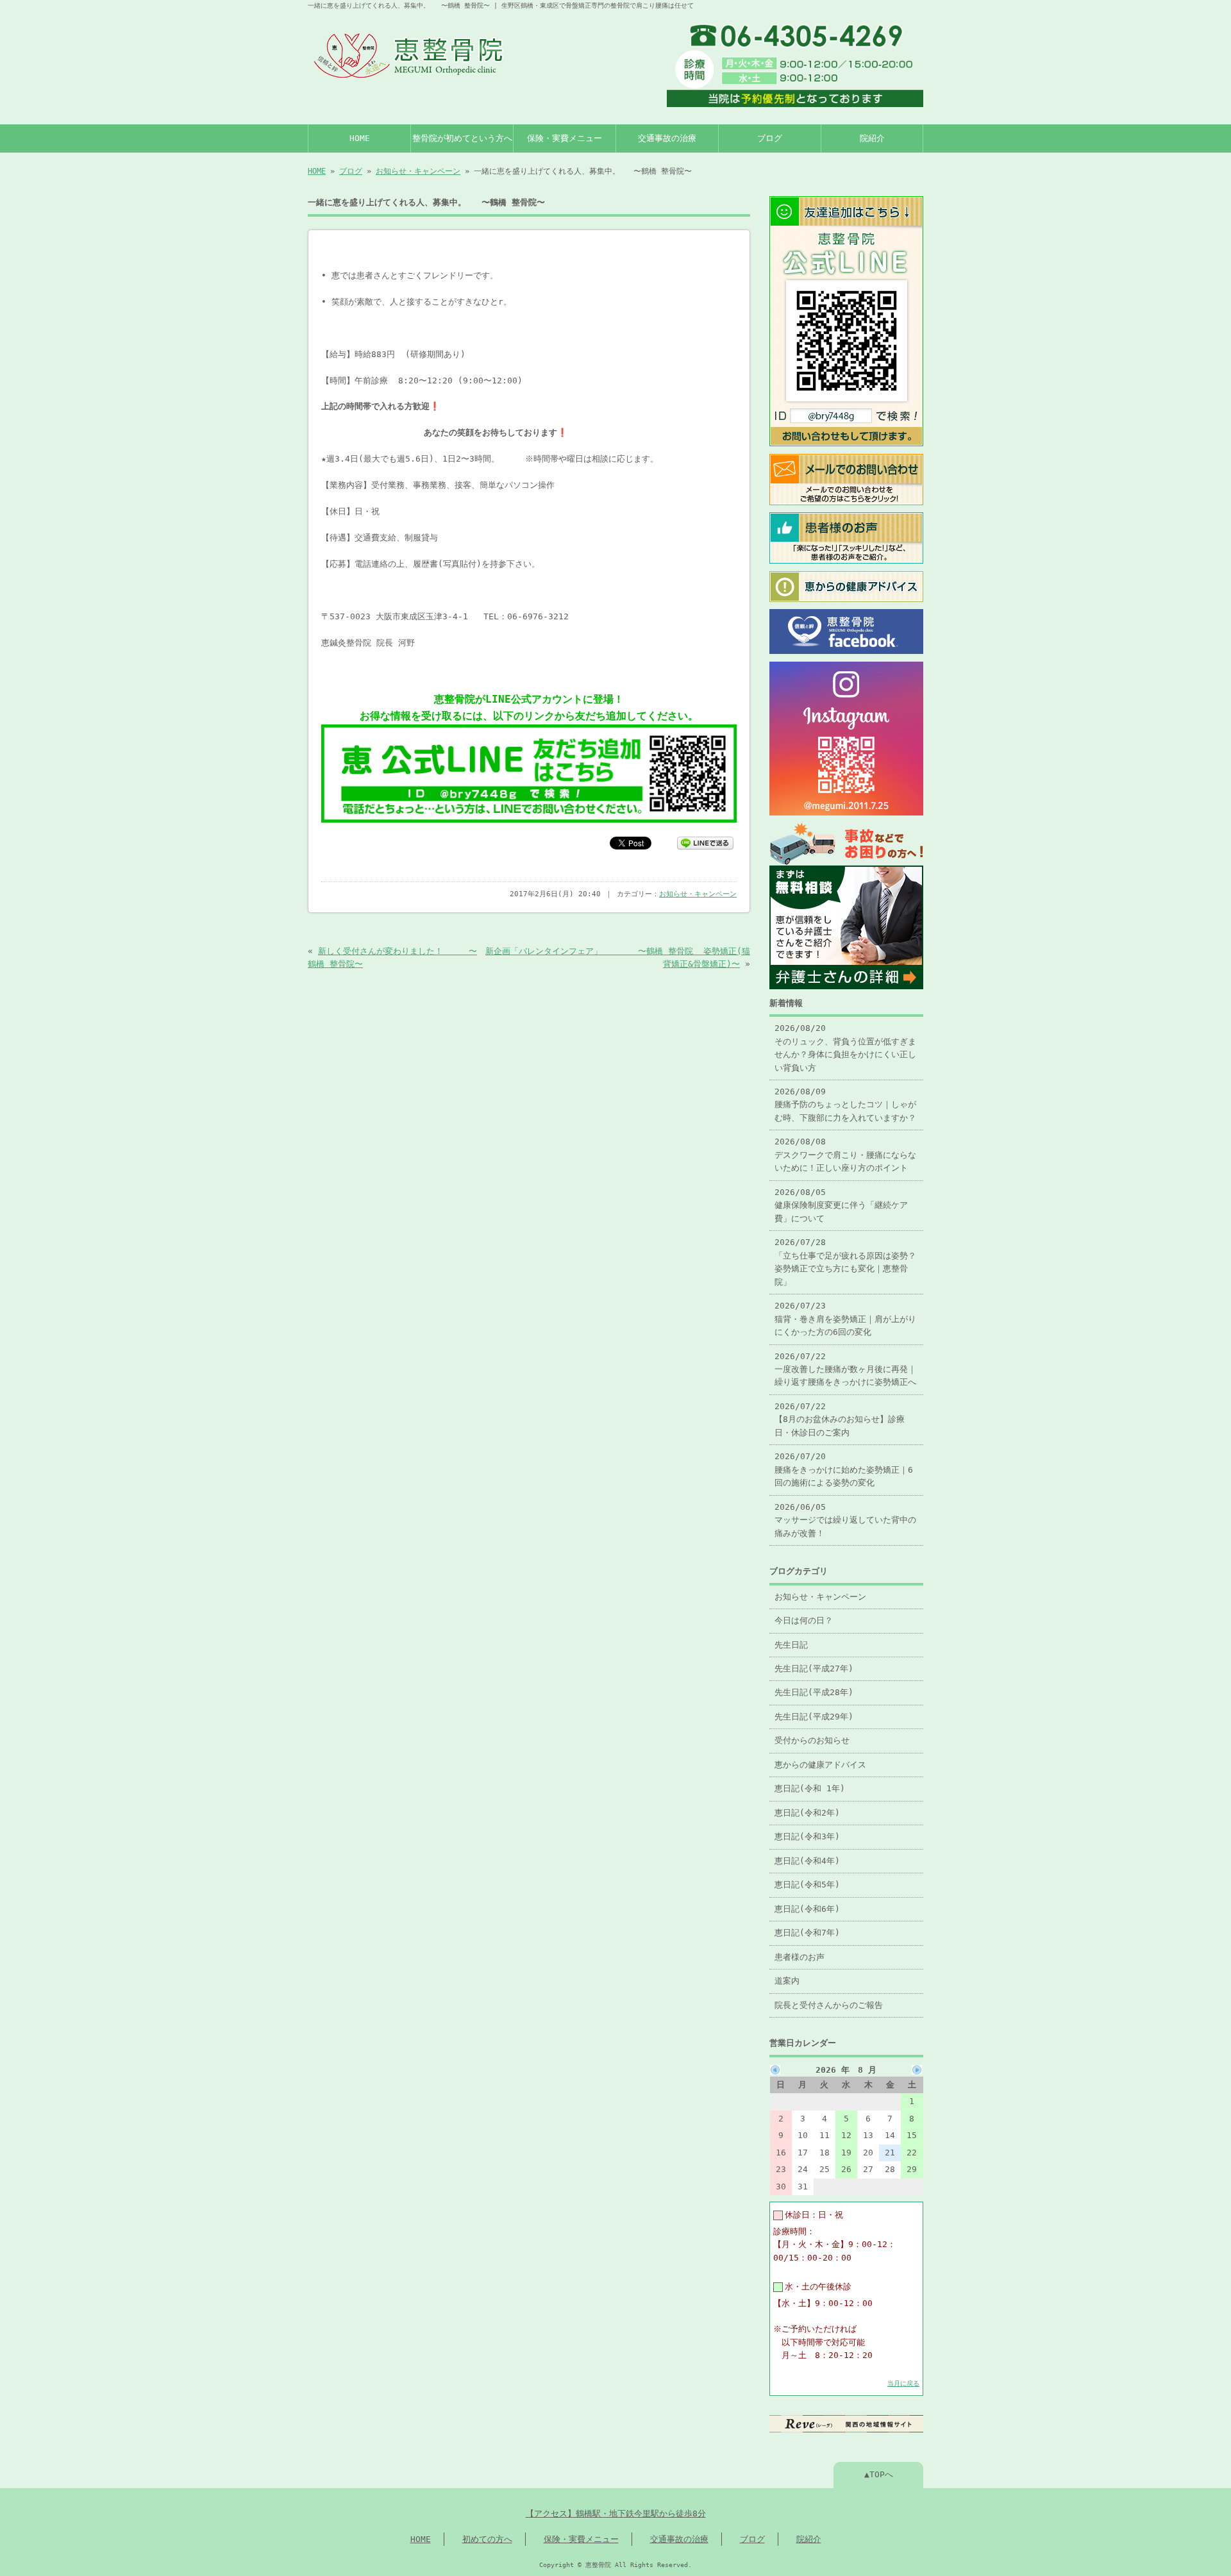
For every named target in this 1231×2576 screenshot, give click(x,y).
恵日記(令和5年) (807, 1885)
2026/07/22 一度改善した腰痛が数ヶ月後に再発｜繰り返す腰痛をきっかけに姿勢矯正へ (845, 1369)
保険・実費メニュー (565, 138)
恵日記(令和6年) (807, 1909)
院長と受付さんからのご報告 (829, 2005)
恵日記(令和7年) (807, 1933)
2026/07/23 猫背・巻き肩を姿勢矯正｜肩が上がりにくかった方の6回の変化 (845, 1319)
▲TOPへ (879, 2474)
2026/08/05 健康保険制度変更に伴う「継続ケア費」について (841, 1205)
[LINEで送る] (705, 842)
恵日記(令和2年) (807, 1813)
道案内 (787, 1981)
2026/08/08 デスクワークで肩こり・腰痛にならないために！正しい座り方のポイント (845, 1155)
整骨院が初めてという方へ (462, 138)
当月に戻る (903, 2383)
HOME (360, 138)
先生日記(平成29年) (814, 1717)
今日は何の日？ (804, 1620)
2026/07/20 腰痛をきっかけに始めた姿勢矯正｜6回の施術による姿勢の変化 (844, 1469)
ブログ (770, 138)
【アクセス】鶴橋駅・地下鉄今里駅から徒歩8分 (616, 2513)
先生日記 (791, 1645)
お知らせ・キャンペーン (418, 171)
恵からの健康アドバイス (820, 1765)
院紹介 (872, 138)
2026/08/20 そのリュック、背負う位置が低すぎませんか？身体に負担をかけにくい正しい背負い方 (845, 1048)
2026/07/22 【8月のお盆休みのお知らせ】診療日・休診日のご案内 (840, 1419)
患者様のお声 (800, 1957)
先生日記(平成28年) (814, 1692)
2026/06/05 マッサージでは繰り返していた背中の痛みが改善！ (845, 1520)
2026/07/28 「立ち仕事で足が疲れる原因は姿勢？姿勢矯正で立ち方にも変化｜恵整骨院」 (845, 1262)
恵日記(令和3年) (807, 1836)
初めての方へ (487, 2539)
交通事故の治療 (667, 138)
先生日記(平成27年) (814, 1669)
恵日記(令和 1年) (810, 1788)
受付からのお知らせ (812, 1740)
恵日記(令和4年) (807, 1861)
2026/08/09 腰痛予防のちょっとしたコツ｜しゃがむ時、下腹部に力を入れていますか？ (845, 1105)
